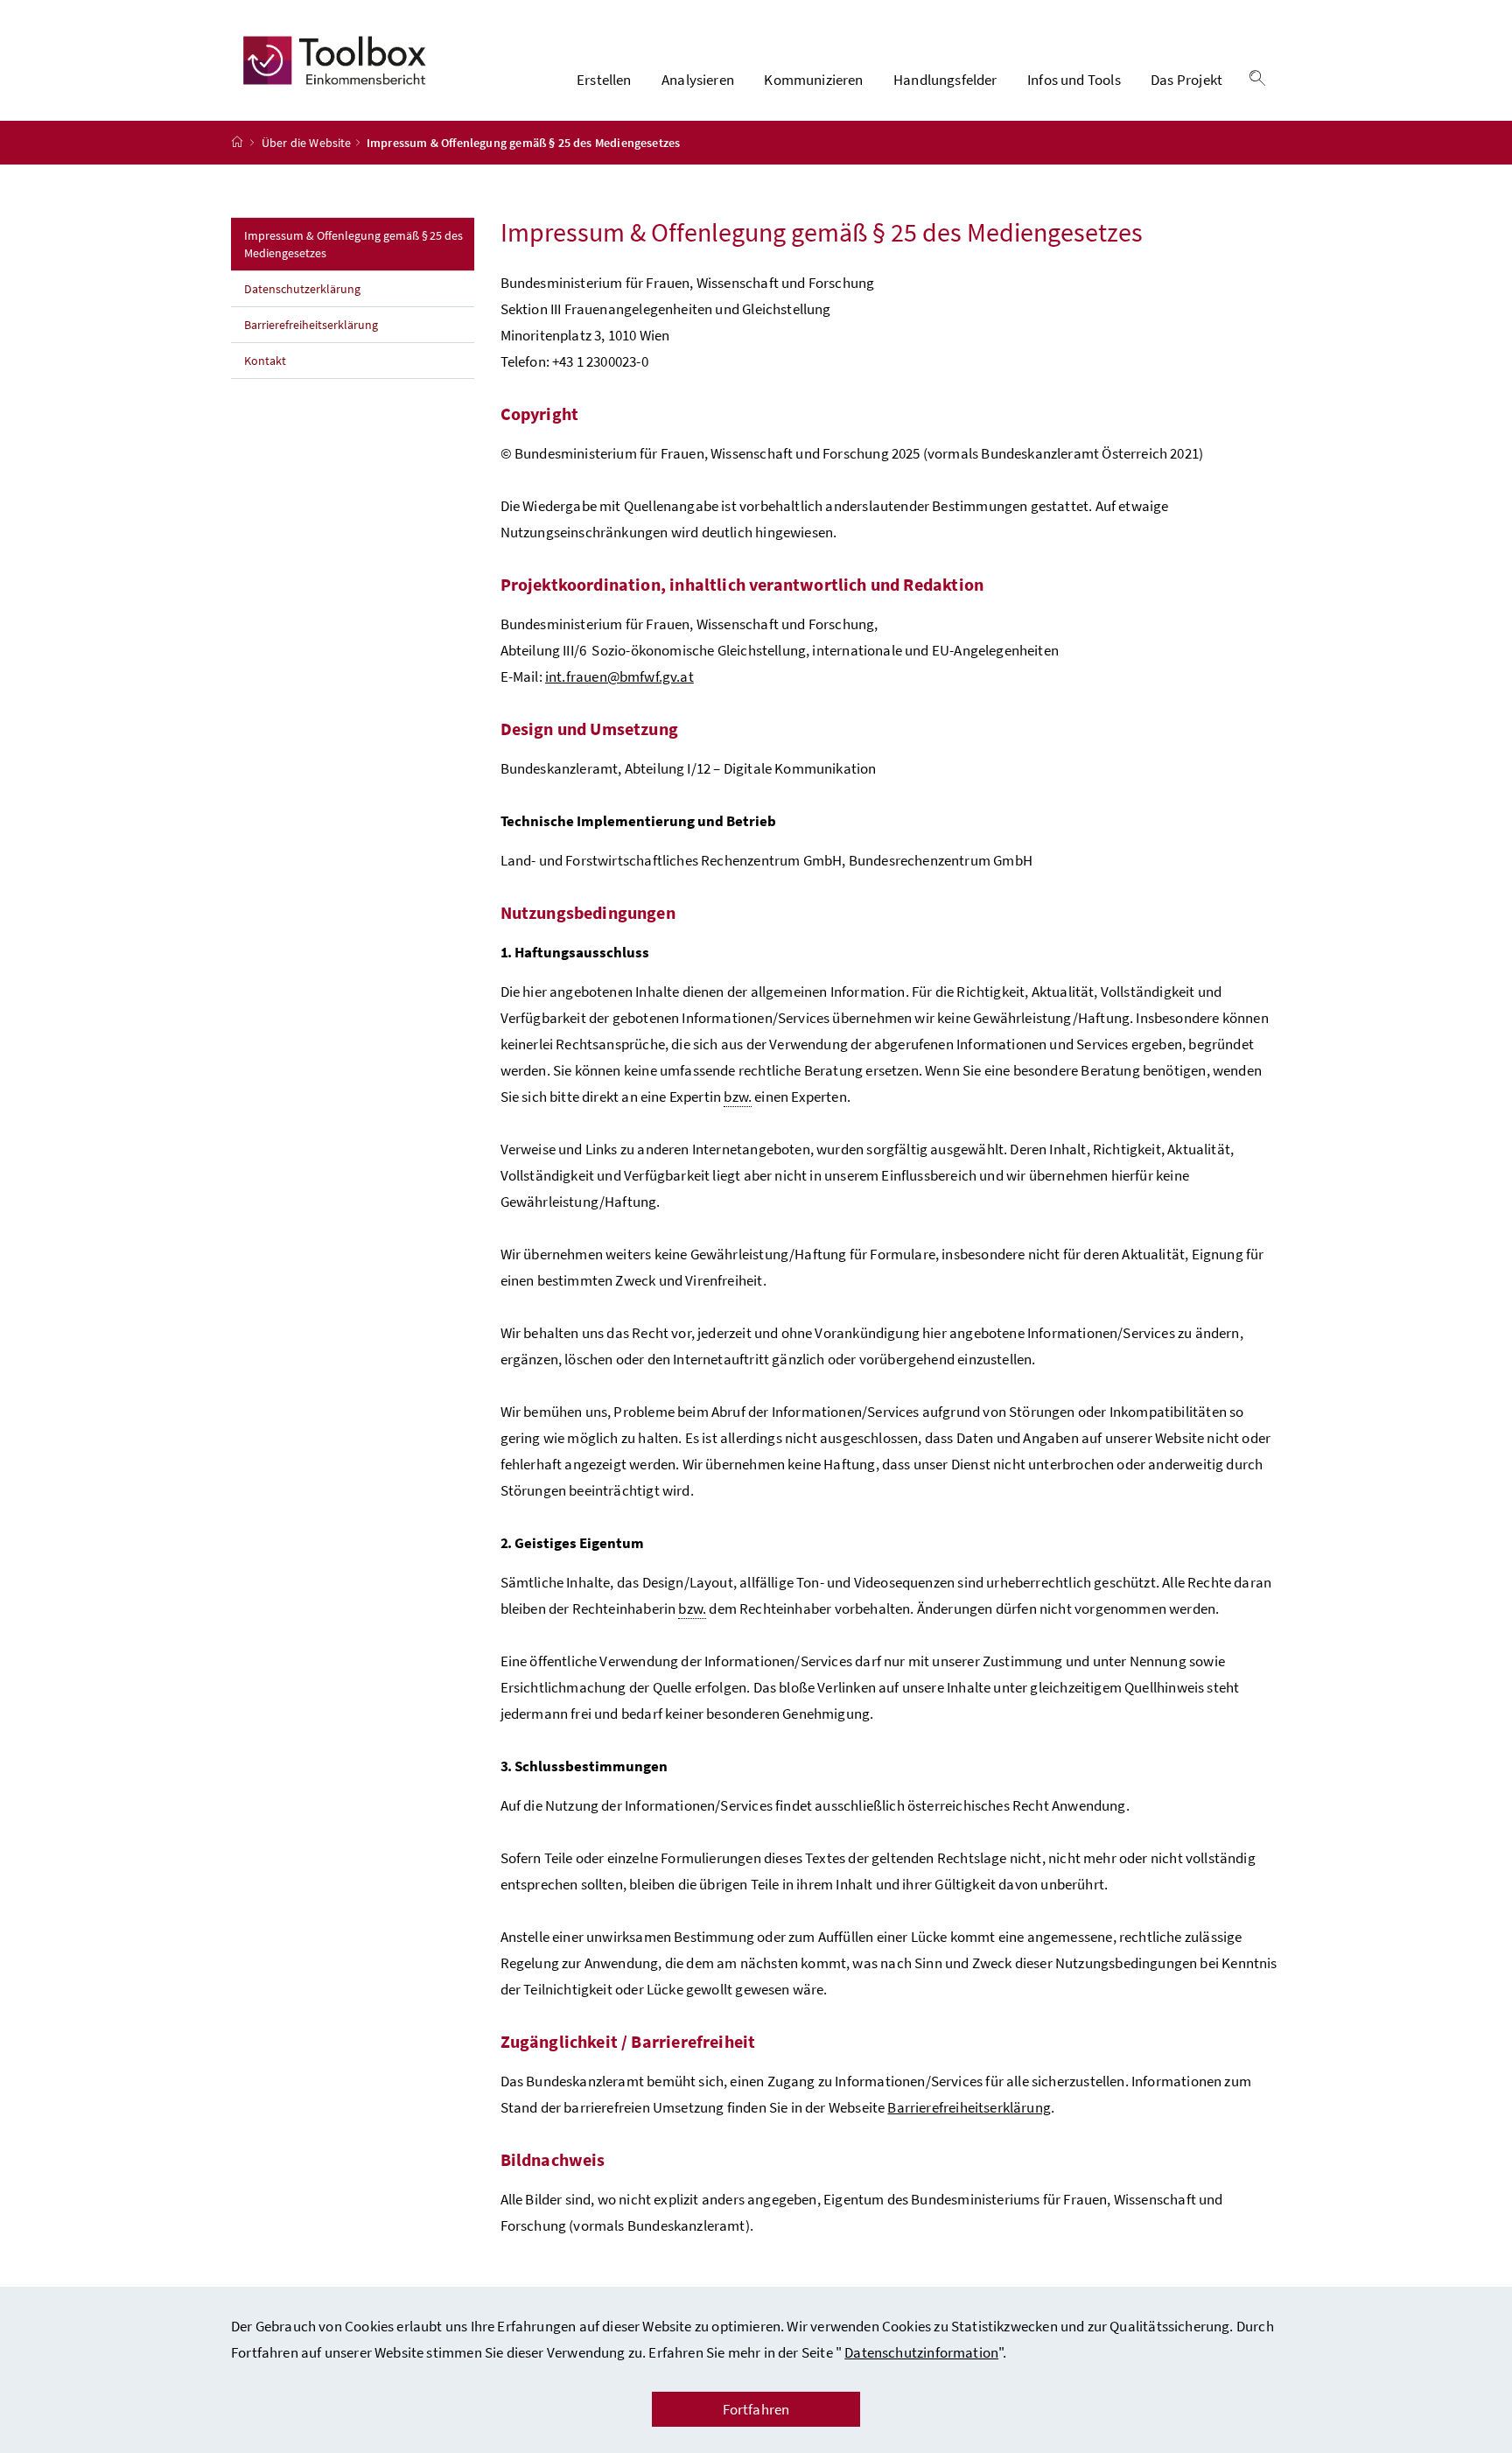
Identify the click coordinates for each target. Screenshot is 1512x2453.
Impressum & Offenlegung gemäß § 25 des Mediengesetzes (353, 244)
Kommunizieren (813, 80)
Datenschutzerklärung (302, 289)
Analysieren (698, 80)
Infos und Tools (1074, 80)
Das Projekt (1186, 80)
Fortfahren (756, 2409)
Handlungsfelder (945, 80)
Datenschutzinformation (921, 2352)
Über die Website (307, 143)
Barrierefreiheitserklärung (311, 325)
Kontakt (265, 361)
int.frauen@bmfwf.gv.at (619, 676)
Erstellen (604, 80)
